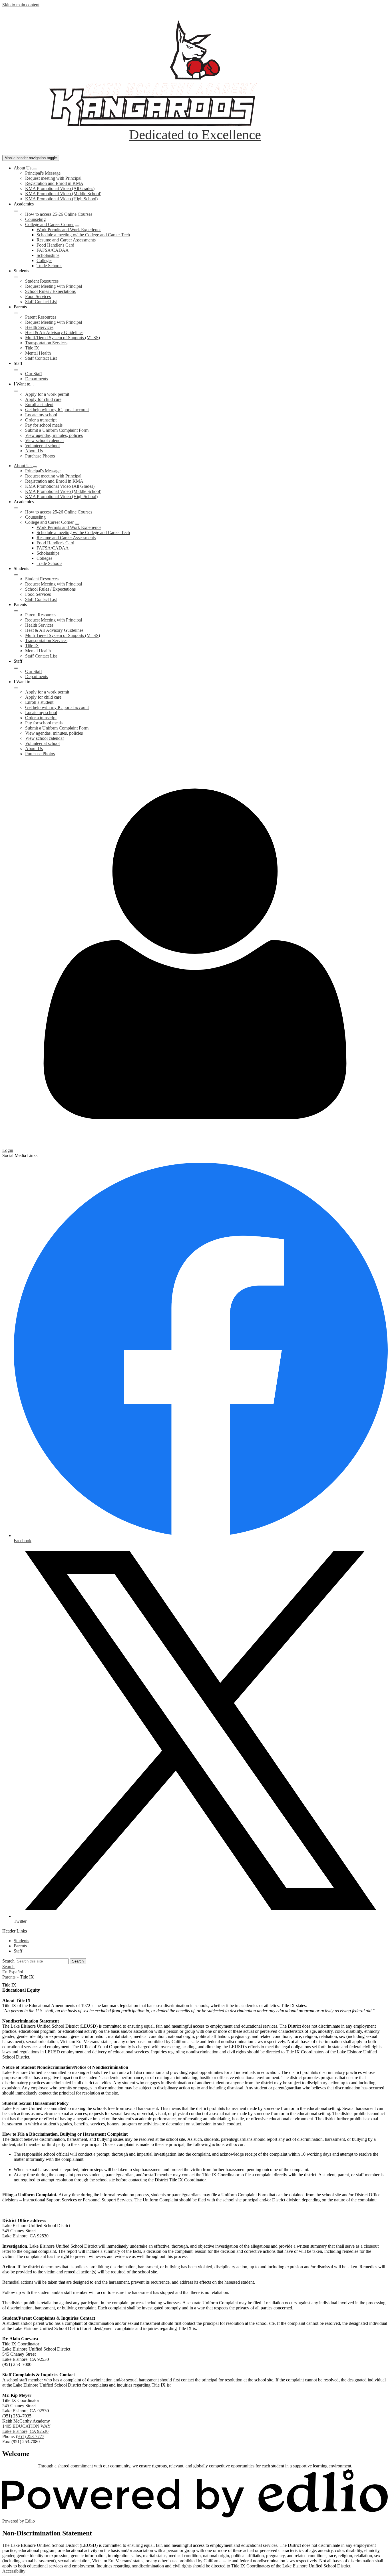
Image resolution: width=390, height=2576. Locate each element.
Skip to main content (21, 5)
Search (8, 1961)
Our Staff (34, 374)
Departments (37, 379)
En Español (13, 1972)
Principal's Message (43, 173)
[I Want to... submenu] (16, 391)
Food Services (38, 296)
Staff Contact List (41, 302)
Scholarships (48, 255)
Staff (18, 1951)
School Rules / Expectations (50, 291)
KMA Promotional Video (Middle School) (63, 194)
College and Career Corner (49, 224)
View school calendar (45, 440)
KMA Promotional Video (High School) (61, 199)
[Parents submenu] (16, 313)
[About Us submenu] (35, 169)
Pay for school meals (44, 425)
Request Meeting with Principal (54, 286)
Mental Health (38, 353)
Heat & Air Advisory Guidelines (54, 332)
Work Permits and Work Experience (69, 230)
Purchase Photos (40, 456)
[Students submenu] (16, 277)
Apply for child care (43, 399)
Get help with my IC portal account (57, 410)
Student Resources (42, 281)
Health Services (39, 327)
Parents (20, 1946)
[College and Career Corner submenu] (77, 226)
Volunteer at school (42, 446)
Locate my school (41, 415)
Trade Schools (49, 266)
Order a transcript (41, 420)
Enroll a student (39, 404)
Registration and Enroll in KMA (54, 183)
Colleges (44, 260)
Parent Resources (41, 317)
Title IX (32, 348)
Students (21, 1941)
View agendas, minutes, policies (54, 435)
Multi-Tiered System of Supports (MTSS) (63, 338)
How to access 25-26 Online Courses (59, 214)
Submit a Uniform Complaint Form (57, 430)
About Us (34, 451)
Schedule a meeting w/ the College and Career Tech (83, 235)
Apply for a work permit (47, 394)
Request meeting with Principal (53, 178)
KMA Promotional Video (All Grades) (60, 188)
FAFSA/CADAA (53, 250)
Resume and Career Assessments (66, 240)
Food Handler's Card (55, 245)
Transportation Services (46, 343)
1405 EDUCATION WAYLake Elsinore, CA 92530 (27, 2429)
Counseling (35, 219)
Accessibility (14, 2571)
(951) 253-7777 (30, 2436)
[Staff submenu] (16, 370)
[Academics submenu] (16, 211)
